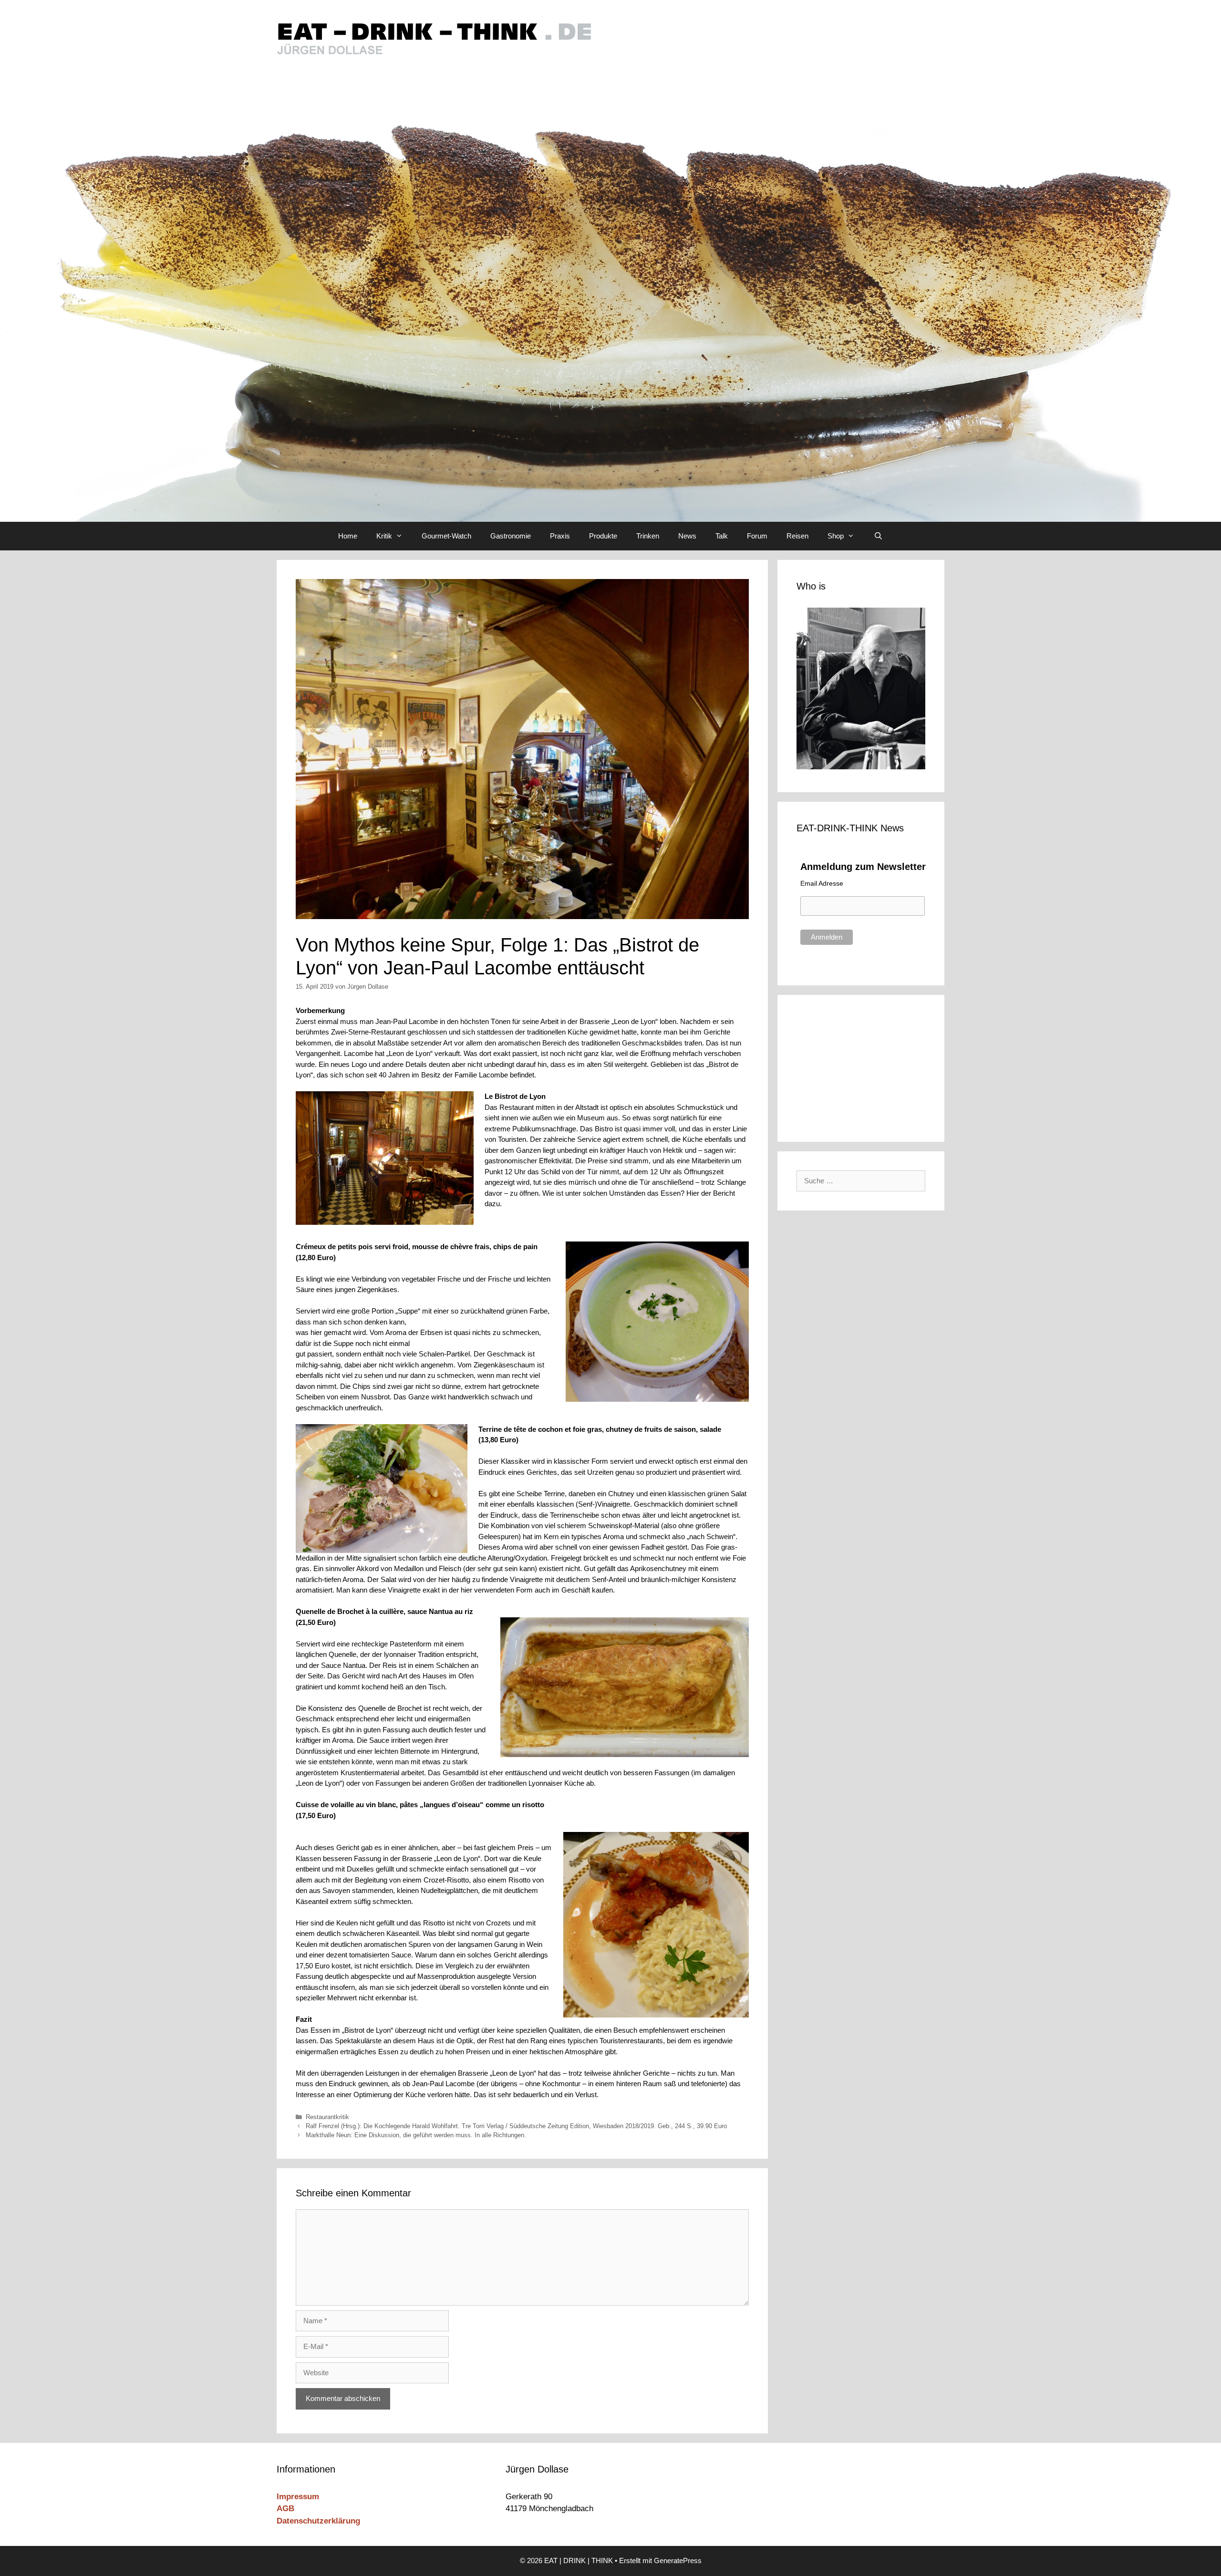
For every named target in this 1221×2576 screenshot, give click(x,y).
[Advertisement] (861, 1066)
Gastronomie (511, 536)
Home (348, 536)
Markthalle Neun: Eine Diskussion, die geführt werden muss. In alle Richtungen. (416, 2135)
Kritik (384, 536)
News (687, 536)
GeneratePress (678, 2560)
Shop (836, 536)
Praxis (560, 536)
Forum (757, 536)
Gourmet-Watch (446, 536)
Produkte (603, 536)
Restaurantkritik (327, 2117)
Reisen (797, 536)
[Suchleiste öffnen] (878, 536)
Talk (722, 536)
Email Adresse (822, 883)
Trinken (648, 536)
